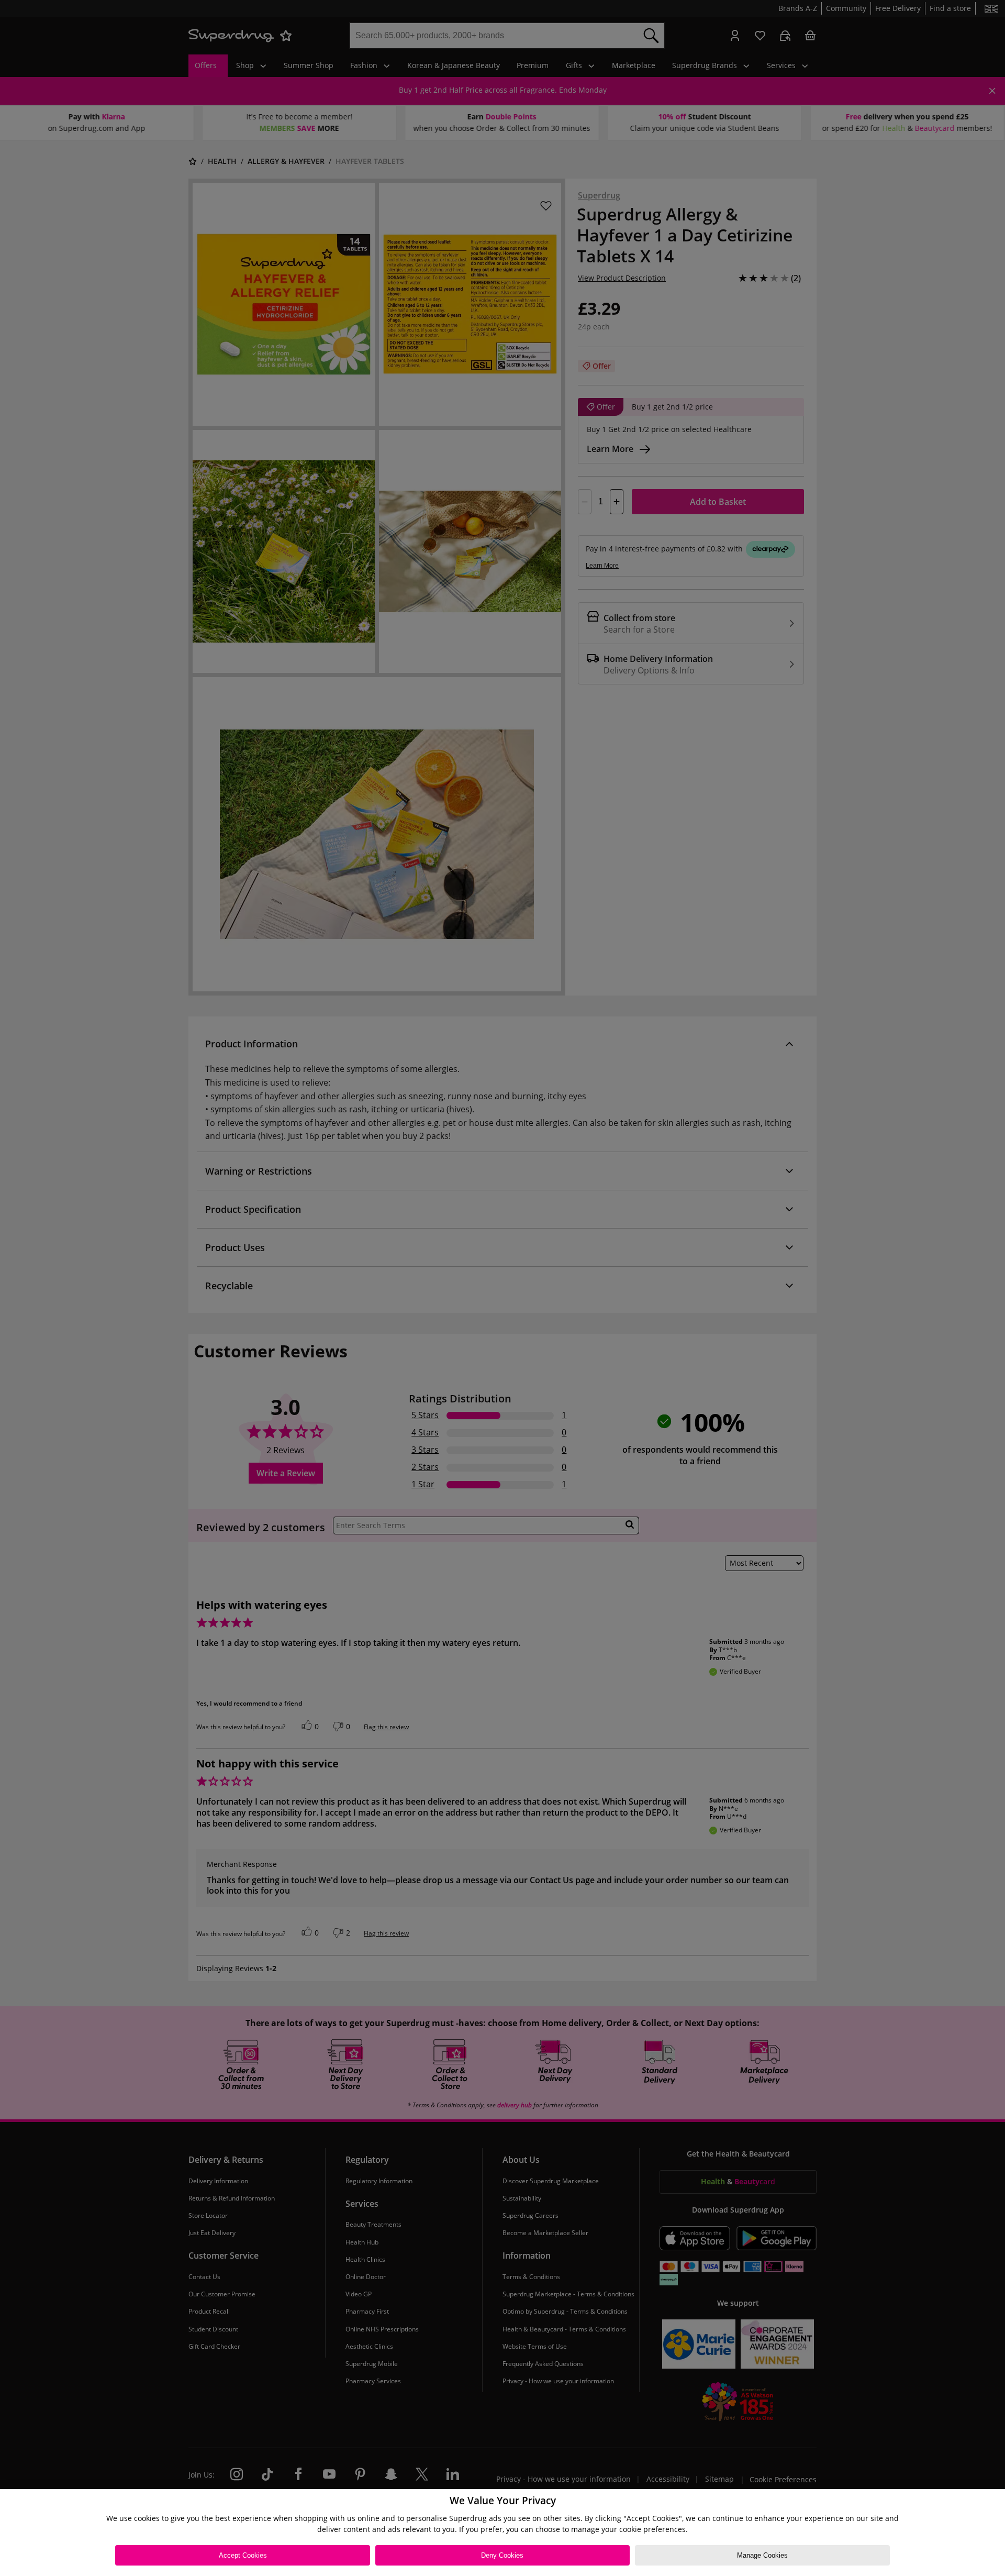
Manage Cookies (762, 2555)
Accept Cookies (243, 2555)
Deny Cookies (502, 2555)
